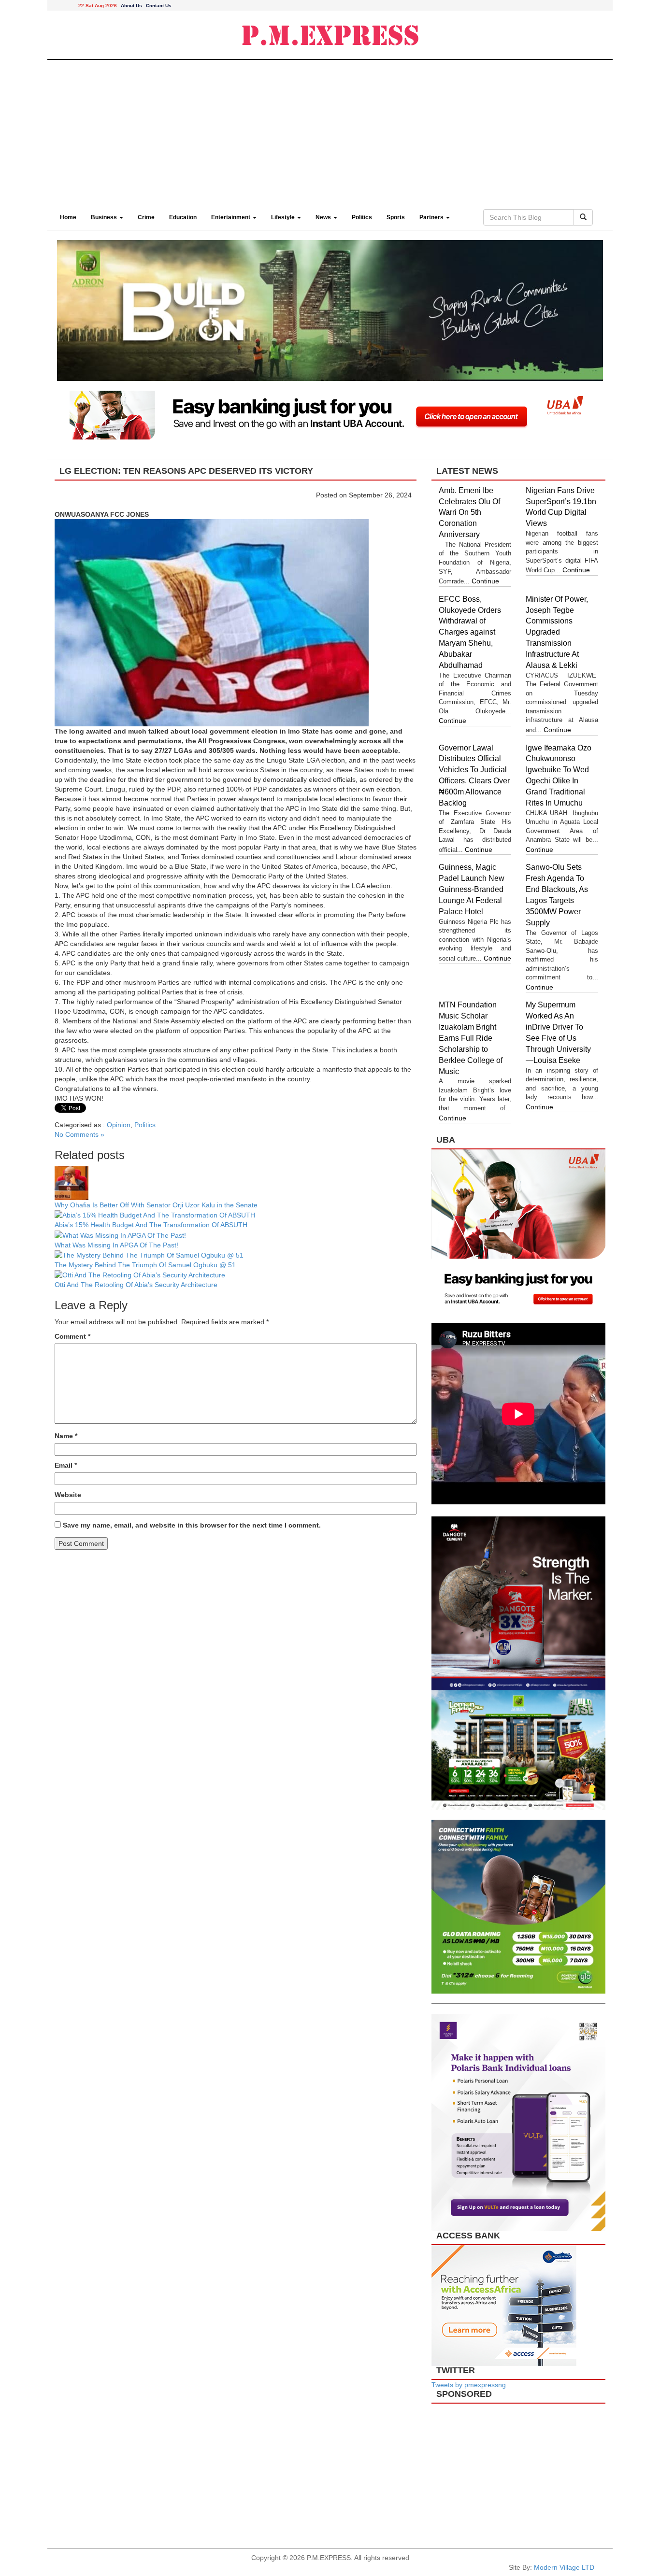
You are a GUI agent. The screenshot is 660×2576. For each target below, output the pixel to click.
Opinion (119, 1125)
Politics (362, 217)
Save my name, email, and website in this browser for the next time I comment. (192, 1525)
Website (68, 1495)
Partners (432, 217)
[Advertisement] (330, 132)
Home (68, 217)
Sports (396, 217)
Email (66, 1465)
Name (66, 1436)
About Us (131, 6)
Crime (146, 217)
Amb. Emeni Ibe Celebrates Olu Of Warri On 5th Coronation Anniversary (469, 512)
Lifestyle (284, 217)
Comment (72, 1336)
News (324, 217)
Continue (485, 581)
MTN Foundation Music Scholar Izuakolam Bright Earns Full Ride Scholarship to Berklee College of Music (471, 1038)
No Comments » (79, 1134)
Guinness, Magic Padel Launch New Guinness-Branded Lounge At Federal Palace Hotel (472, 889)
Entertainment (231, 217)
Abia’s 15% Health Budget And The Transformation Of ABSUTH (151, 1225)
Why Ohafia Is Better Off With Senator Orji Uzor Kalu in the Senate (156, 1205)
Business (105, 217)
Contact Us (159, 6)
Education (183, 217)
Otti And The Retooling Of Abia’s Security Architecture (136, 1285)
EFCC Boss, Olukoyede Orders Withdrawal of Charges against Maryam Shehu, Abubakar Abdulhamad (470, 632)
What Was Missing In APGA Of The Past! (116, 1245)
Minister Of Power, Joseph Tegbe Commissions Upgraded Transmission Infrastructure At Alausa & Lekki (557, 632)
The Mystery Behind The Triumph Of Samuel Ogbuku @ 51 (145, 1265)
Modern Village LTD (564, 2567)
